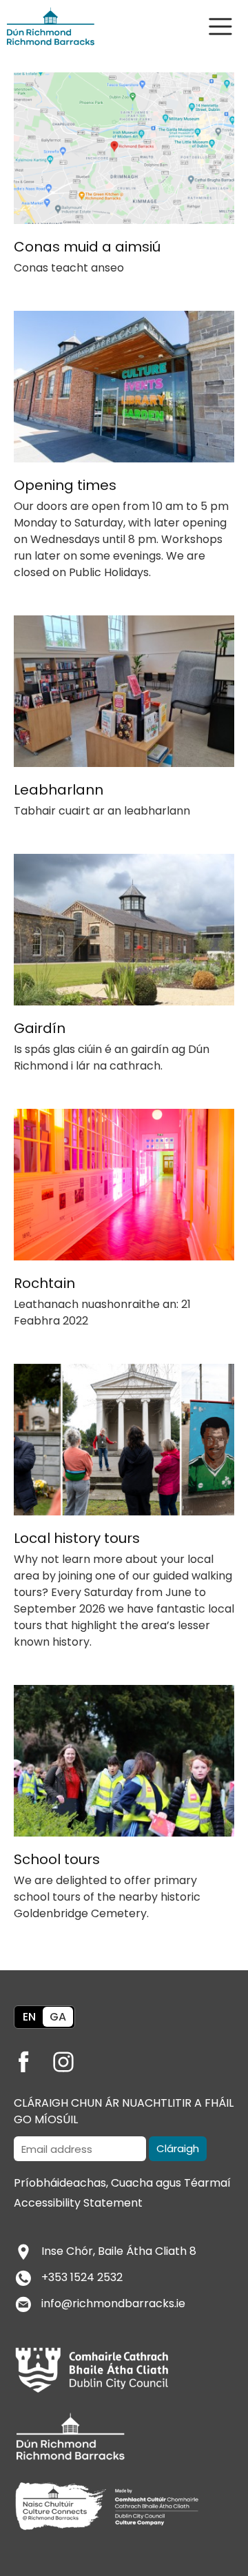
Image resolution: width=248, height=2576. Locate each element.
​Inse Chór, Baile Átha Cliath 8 (119, 2251)
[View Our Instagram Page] (72, 2057)
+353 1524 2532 (82, 2277)
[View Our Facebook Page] (32, 2057)
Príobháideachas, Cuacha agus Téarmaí (122, 2183)
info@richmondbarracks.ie (113, 2303)
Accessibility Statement (78, 2203)
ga (58, 2017)
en (29, 2017)
